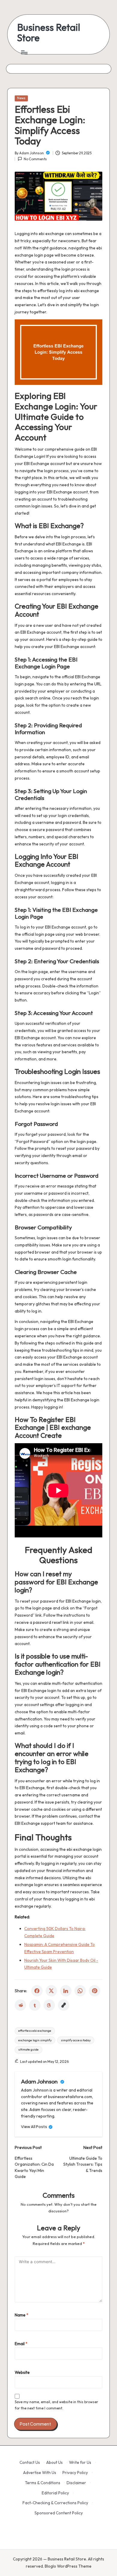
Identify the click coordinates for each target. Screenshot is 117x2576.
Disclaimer (76, 2483)
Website (22, 2372)
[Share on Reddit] (20, 2005)
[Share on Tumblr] (35, 2005)
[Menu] (24, 52)
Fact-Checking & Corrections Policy (55, 2503)
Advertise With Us (40, 2473)
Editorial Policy (55, 2493)
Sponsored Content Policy (59, 2513)
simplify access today (76, 2040)
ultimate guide (28, 2050)
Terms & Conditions (43, 2483)
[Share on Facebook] (37, 1991)
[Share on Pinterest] (94, 1991)
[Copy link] (64, 2005)
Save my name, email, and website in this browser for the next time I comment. (56, 2405)
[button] (37, 2127)
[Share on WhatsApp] (80, 1991)
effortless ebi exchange (35, 2031)
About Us (54, 2462)
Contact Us (30, 2462)
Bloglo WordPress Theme (68, 2566)
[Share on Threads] (49, 2005)
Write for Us (80, 2462)
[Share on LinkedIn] (66, 1991)
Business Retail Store (49, 33)
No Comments (35, 159)
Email (21, 2344)
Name (22, 2315)
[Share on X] (51, 1991)
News (21, 98)
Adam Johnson (40, 2081)
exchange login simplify (35, 2040)
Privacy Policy (75, 2473)
